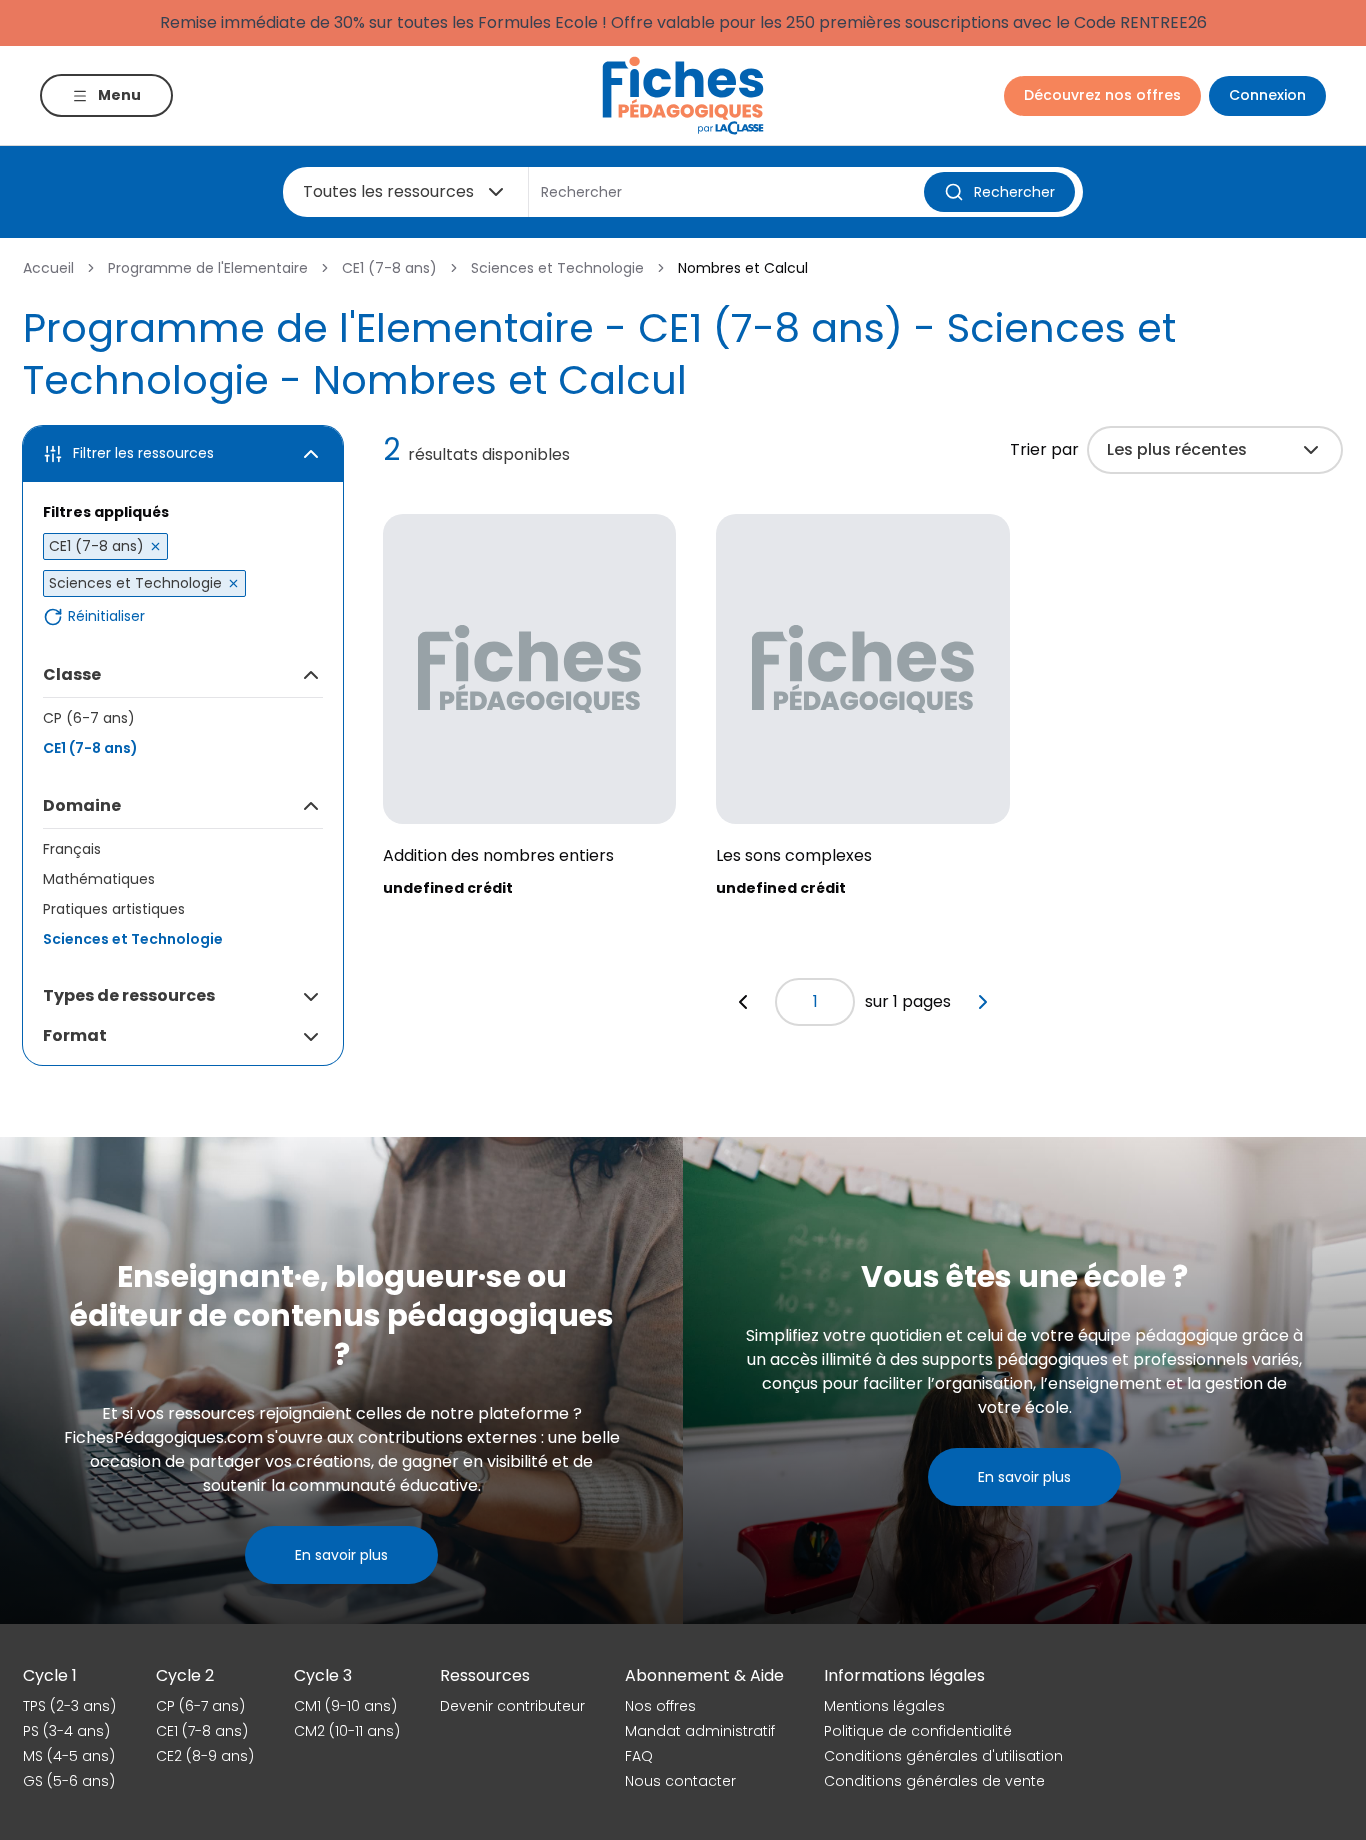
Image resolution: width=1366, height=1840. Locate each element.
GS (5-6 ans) (69, 1781)
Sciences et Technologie (557, 268)
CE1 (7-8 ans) (389, 268)
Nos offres (660, 1706)
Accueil (48, 268)
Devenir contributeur (512, 1706)
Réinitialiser (106, 616)
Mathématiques (99, 879)
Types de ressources (129, 995)
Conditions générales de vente (934, 1781)
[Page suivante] (983, 1002)
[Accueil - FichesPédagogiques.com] (683, 95)
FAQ (639, 1756)
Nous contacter (680, 1781)
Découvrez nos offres (1102, 95)
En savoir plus (341, 1555)
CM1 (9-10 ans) (345, 1706)
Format (75, 1035)
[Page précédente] (743, 1002)
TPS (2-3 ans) (69, 1706)
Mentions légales (884, 1706)
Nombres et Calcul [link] (743, 268)
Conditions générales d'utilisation (943, 1756)
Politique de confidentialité (918, 1731)
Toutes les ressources (388, 191)
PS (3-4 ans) (66, 1731)
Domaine (82, 805)
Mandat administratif (700, 1731)
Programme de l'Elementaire (208, 268)
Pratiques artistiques (114, 909)
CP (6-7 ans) (89, 718)
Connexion (1267, 95)
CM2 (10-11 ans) (347, 1731)
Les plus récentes (1177, 449)
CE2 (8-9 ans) (205, 1756)
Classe (72, 674)
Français (72, 849)
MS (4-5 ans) (69, 1756)
